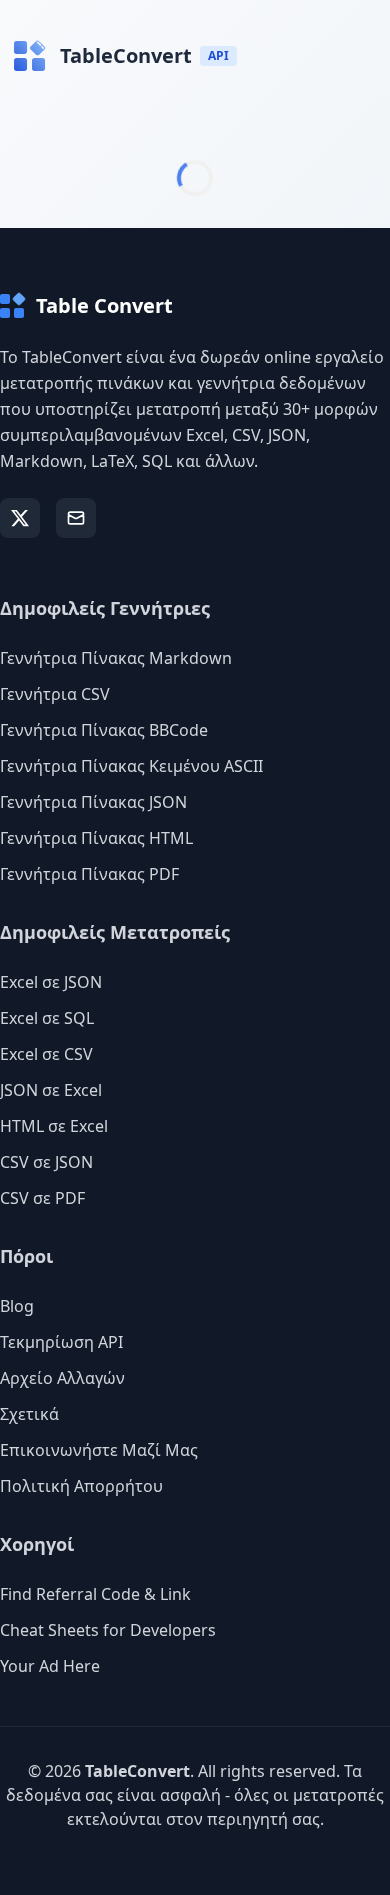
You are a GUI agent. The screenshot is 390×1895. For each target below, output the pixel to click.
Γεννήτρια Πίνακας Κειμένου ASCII (131, 766)
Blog (17, 1306)
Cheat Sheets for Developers (108, 1630)
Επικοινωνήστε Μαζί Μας (99, 1450)
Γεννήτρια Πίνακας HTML (96, 838)
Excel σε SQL (47, 1018)
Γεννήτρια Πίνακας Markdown (116, 658)
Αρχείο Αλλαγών (62, 1378)
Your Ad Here (50, 1666)
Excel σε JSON (51, 982)
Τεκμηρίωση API (61, 1342)
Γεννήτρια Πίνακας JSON (93, 802)
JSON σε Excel (51, 1090)
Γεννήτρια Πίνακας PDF (89, 874)
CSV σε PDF (42, 1198)
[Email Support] (76, 518)
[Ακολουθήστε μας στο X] (20, 518)
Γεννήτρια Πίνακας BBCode (104, 730)
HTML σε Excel (54, 1126)
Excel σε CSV (46, 1054)
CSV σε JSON (46, 1162)
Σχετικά (29, 1414)
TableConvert (137, 1771)
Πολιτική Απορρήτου (81, 1486)
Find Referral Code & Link (95, 1594)
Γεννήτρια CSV (55, 694)
